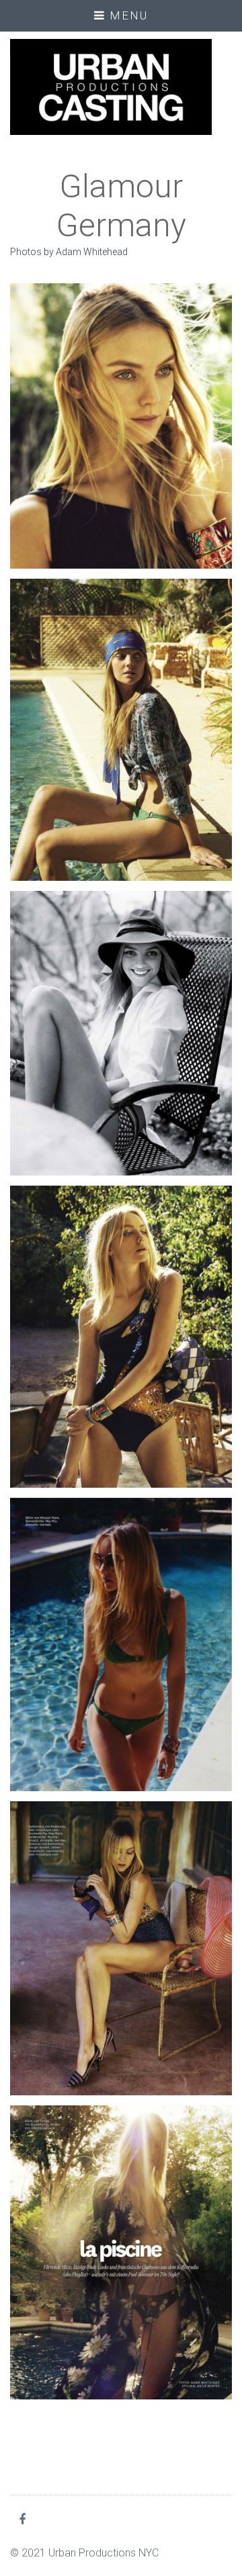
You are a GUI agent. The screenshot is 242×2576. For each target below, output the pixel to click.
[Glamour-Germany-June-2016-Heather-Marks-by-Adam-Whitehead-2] (121, 730)
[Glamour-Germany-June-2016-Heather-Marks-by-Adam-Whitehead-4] (121, 2252)
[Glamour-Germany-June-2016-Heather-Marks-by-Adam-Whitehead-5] (121, 1337)
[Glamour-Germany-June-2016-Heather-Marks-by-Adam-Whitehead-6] (121, 1948)
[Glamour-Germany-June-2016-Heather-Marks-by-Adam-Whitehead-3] (121, 1033)
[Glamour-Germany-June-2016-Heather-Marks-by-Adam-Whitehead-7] (121, 1645)
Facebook (25, 2519)
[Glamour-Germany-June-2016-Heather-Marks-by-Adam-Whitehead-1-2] (121, 426)
